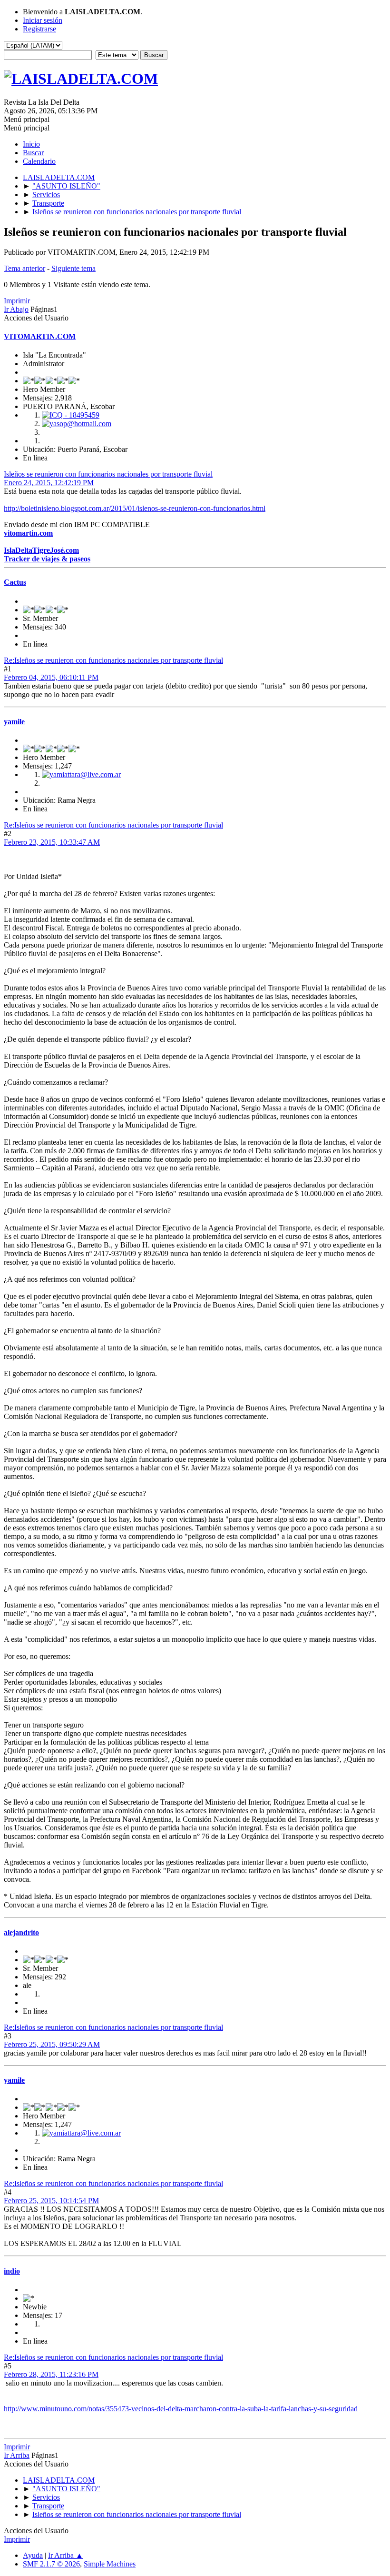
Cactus (15, 582)
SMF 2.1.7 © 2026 (51, 2564)
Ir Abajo (16, 309)
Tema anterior (24, 268)
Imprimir (17, 301)
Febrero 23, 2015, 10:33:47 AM (52, 842)
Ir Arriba (17, 2455)
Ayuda (33, 2555)
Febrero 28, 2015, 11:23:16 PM (51, 2374)
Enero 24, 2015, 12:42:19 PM (49, 483)
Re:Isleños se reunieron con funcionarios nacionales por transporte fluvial (113, 660)
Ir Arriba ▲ (66, 2555)
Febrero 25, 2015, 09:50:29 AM (52, 2044)
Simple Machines (110, 2564)
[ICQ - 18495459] (71, 415)
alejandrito (21, 1932)
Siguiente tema (73, 268)
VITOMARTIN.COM (40, 336)
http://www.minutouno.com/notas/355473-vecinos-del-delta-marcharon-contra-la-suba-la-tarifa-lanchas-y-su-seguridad (181, 2409)
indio (12, 2271)
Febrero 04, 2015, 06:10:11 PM (51, 677)
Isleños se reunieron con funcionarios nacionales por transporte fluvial (108, 474)
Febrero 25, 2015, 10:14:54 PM (51, 2201)
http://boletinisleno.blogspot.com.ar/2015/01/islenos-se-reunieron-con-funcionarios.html (135, 508)
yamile (14, 722)
